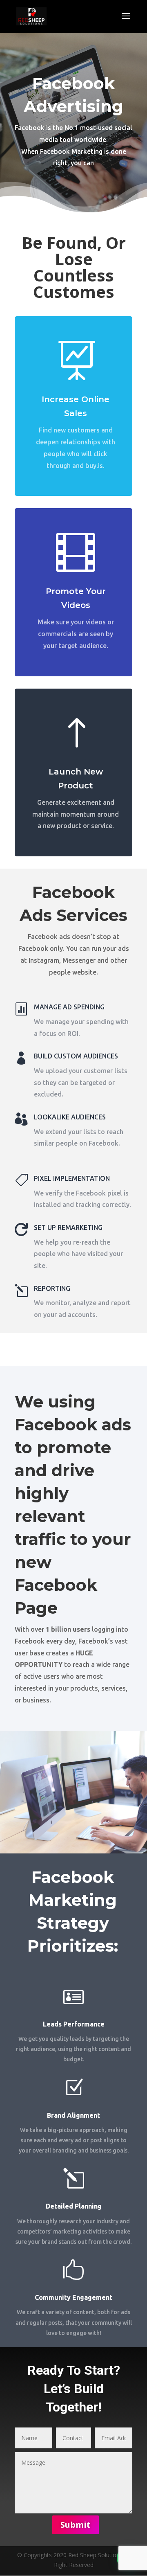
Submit (76, 2525)
